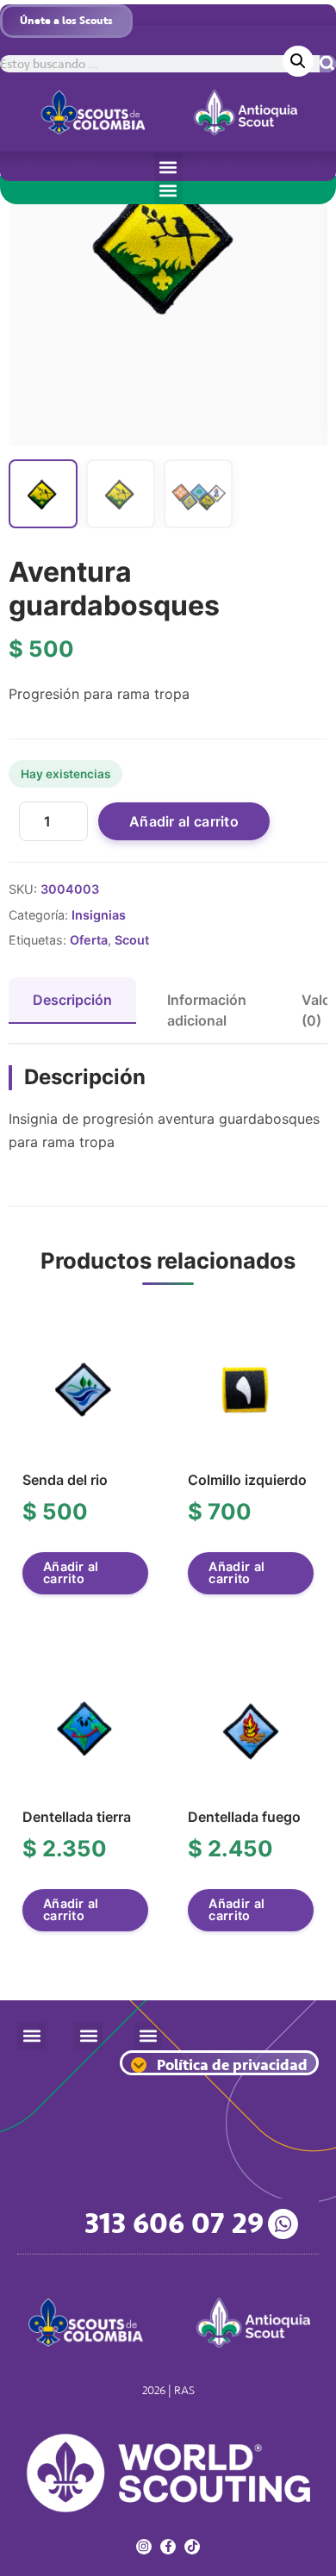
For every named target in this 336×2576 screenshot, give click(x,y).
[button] (168, 167)
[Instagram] (144, 2547)
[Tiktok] (192, 2547)
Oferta (89, 940)
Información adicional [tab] (207, 1010)
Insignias (99, 915)
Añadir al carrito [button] (71, 1572)
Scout (132, 940)
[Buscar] (328, 64)
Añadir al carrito (184, 821)
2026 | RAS (168, 2390)
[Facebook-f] (168, 2547)
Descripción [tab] (72, 1000)
